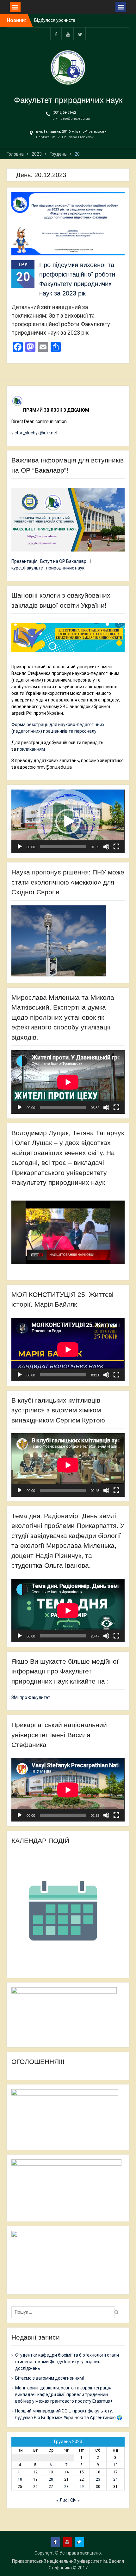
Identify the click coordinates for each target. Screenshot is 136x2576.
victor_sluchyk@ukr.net (34, 433)
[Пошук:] (65, 2312)
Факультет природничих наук (68, 100)
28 (66, 2487)
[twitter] (80, 34)
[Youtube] (68, 34)
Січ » (75, 2500)
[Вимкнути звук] (106, 847)
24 (115, 2479)
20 (51, 2479)
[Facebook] (56, 34)
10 (115, 2465)
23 (98, 2479)
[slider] (63, 847)
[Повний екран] (116, 847)
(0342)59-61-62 (64, 113)
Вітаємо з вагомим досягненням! (49, 2378)
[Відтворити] (20, 847)
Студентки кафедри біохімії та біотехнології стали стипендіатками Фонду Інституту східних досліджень (67, 2362)
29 (82, 2487)
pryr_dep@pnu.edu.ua (71, 119)
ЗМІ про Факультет (31, 1697)
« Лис (62, 2500)
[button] (68, 821)
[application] (68, 821)
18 (20, 2479)
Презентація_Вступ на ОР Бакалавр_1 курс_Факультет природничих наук (51, 565)
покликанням (31, 749)
